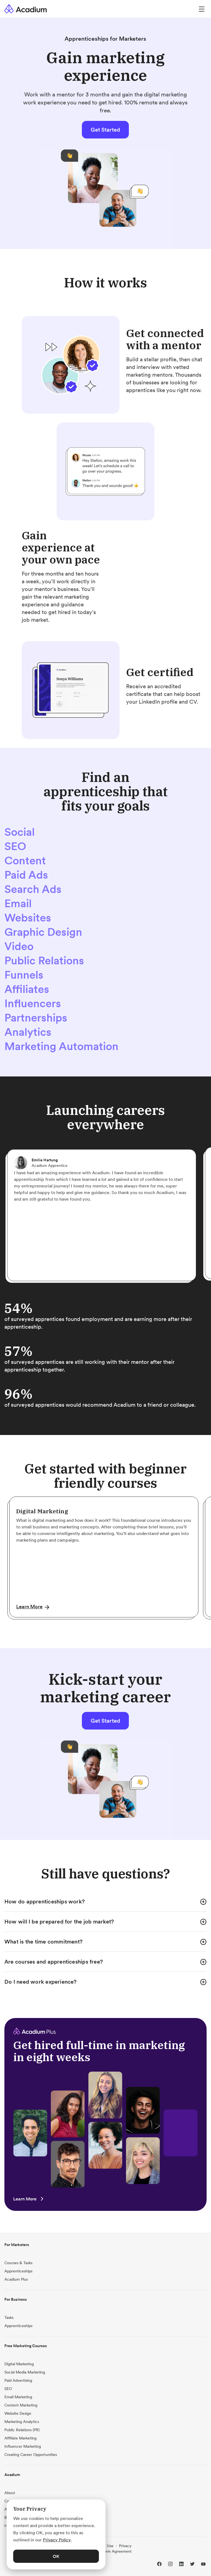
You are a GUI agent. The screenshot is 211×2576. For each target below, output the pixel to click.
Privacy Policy (57, 2540)
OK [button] (56, 2556)
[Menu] (202, 9)
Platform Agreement (114, 2551)
